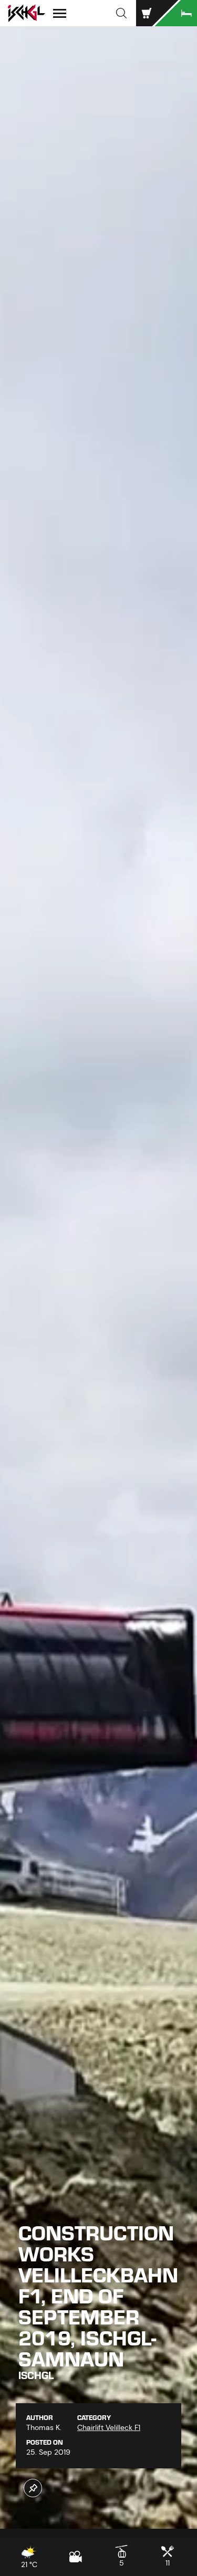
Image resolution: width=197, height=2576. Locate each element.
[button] (121, 13)
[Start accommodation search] (176, 13)
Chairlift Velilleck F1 (109, 2427)
